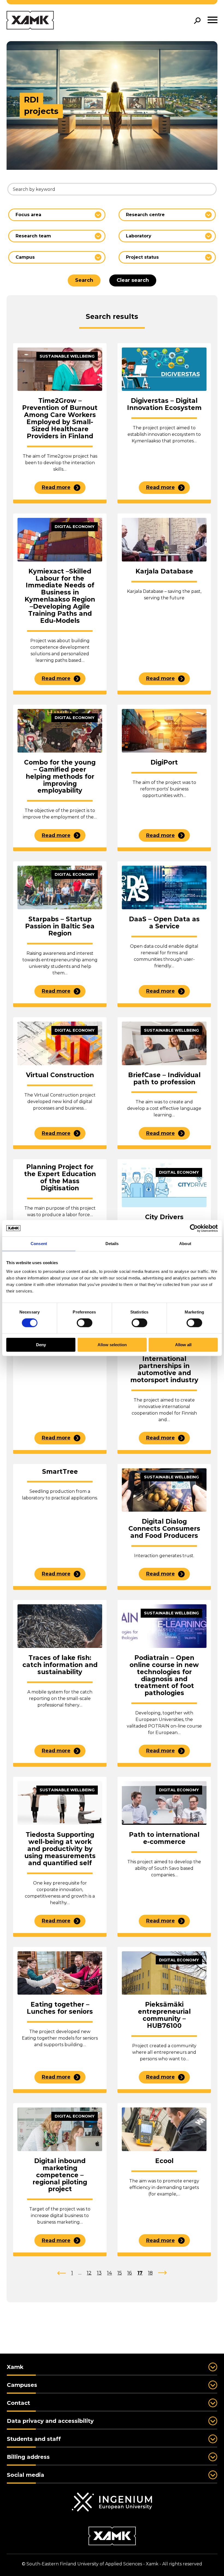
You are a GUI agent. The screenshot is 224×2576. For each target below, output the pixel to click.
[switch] (85, 1323)
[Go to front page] (30, 21)
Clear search (133, 280)
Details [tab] (112, 1244)
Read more (56, 487)
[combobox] (57, 215)
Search (84, 280)
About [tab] (185, 1244)
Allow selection (112, 1345)
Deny (41, 1345)
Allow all (183, 1345)
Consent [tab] (39, 1244)
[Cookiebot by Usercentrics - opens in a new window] (194, 1228)
